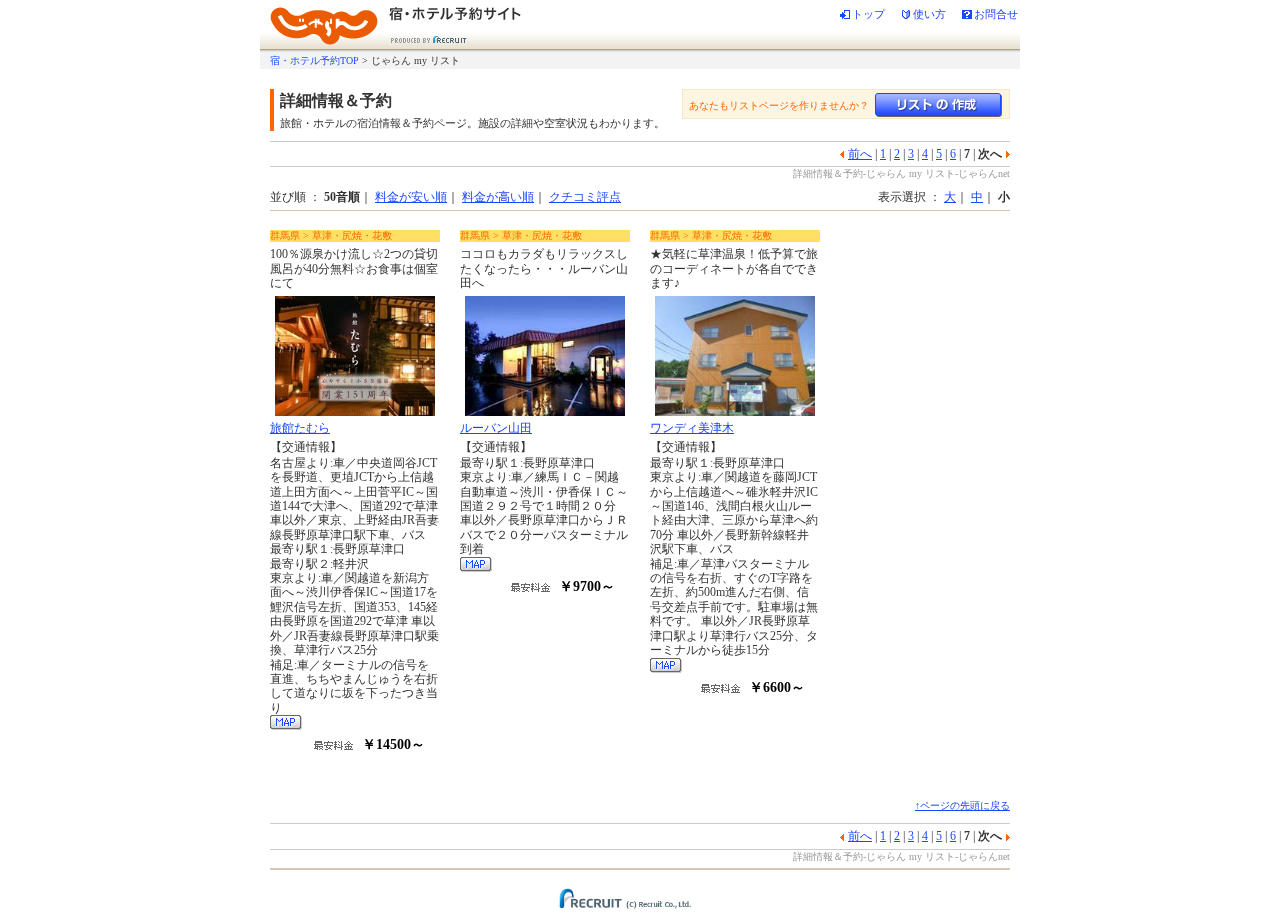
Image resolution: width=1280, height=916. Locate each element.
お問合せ (996, 14)
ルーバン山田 (496, 428)
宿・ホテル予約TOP (314, 60)
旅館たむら (300, 428)
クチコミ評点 (585, 197)
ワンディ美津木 (692, 428)
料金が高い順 (498, 197)
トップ (868, 14)
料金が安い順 (411, 197)
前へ (860, 154)
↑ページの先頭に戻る (962, 805)
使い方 (929, 14)
